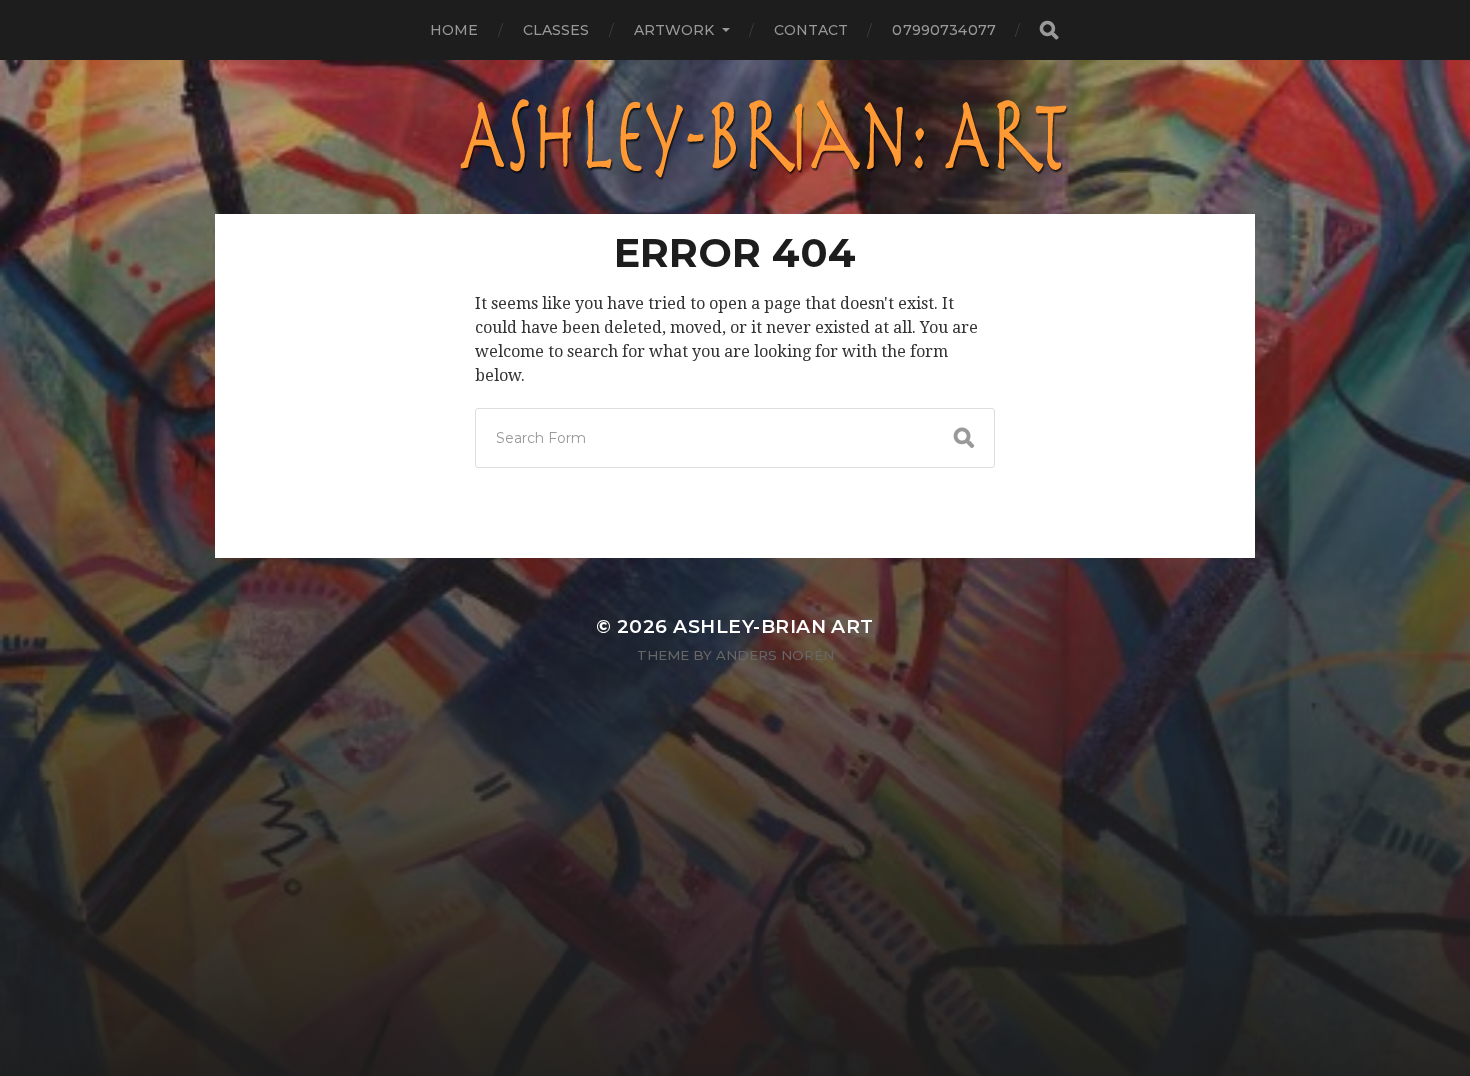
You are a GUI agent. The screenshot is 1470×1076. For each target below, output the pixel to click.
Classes (556, 30)
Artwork (674, 30)
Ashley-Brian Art (773, 626)
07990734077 (944, 30)
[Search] (1048, 30)
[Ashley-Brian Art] (735, 137)
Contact (811, 30)
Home (454, 30)
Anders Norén (775, 655)
